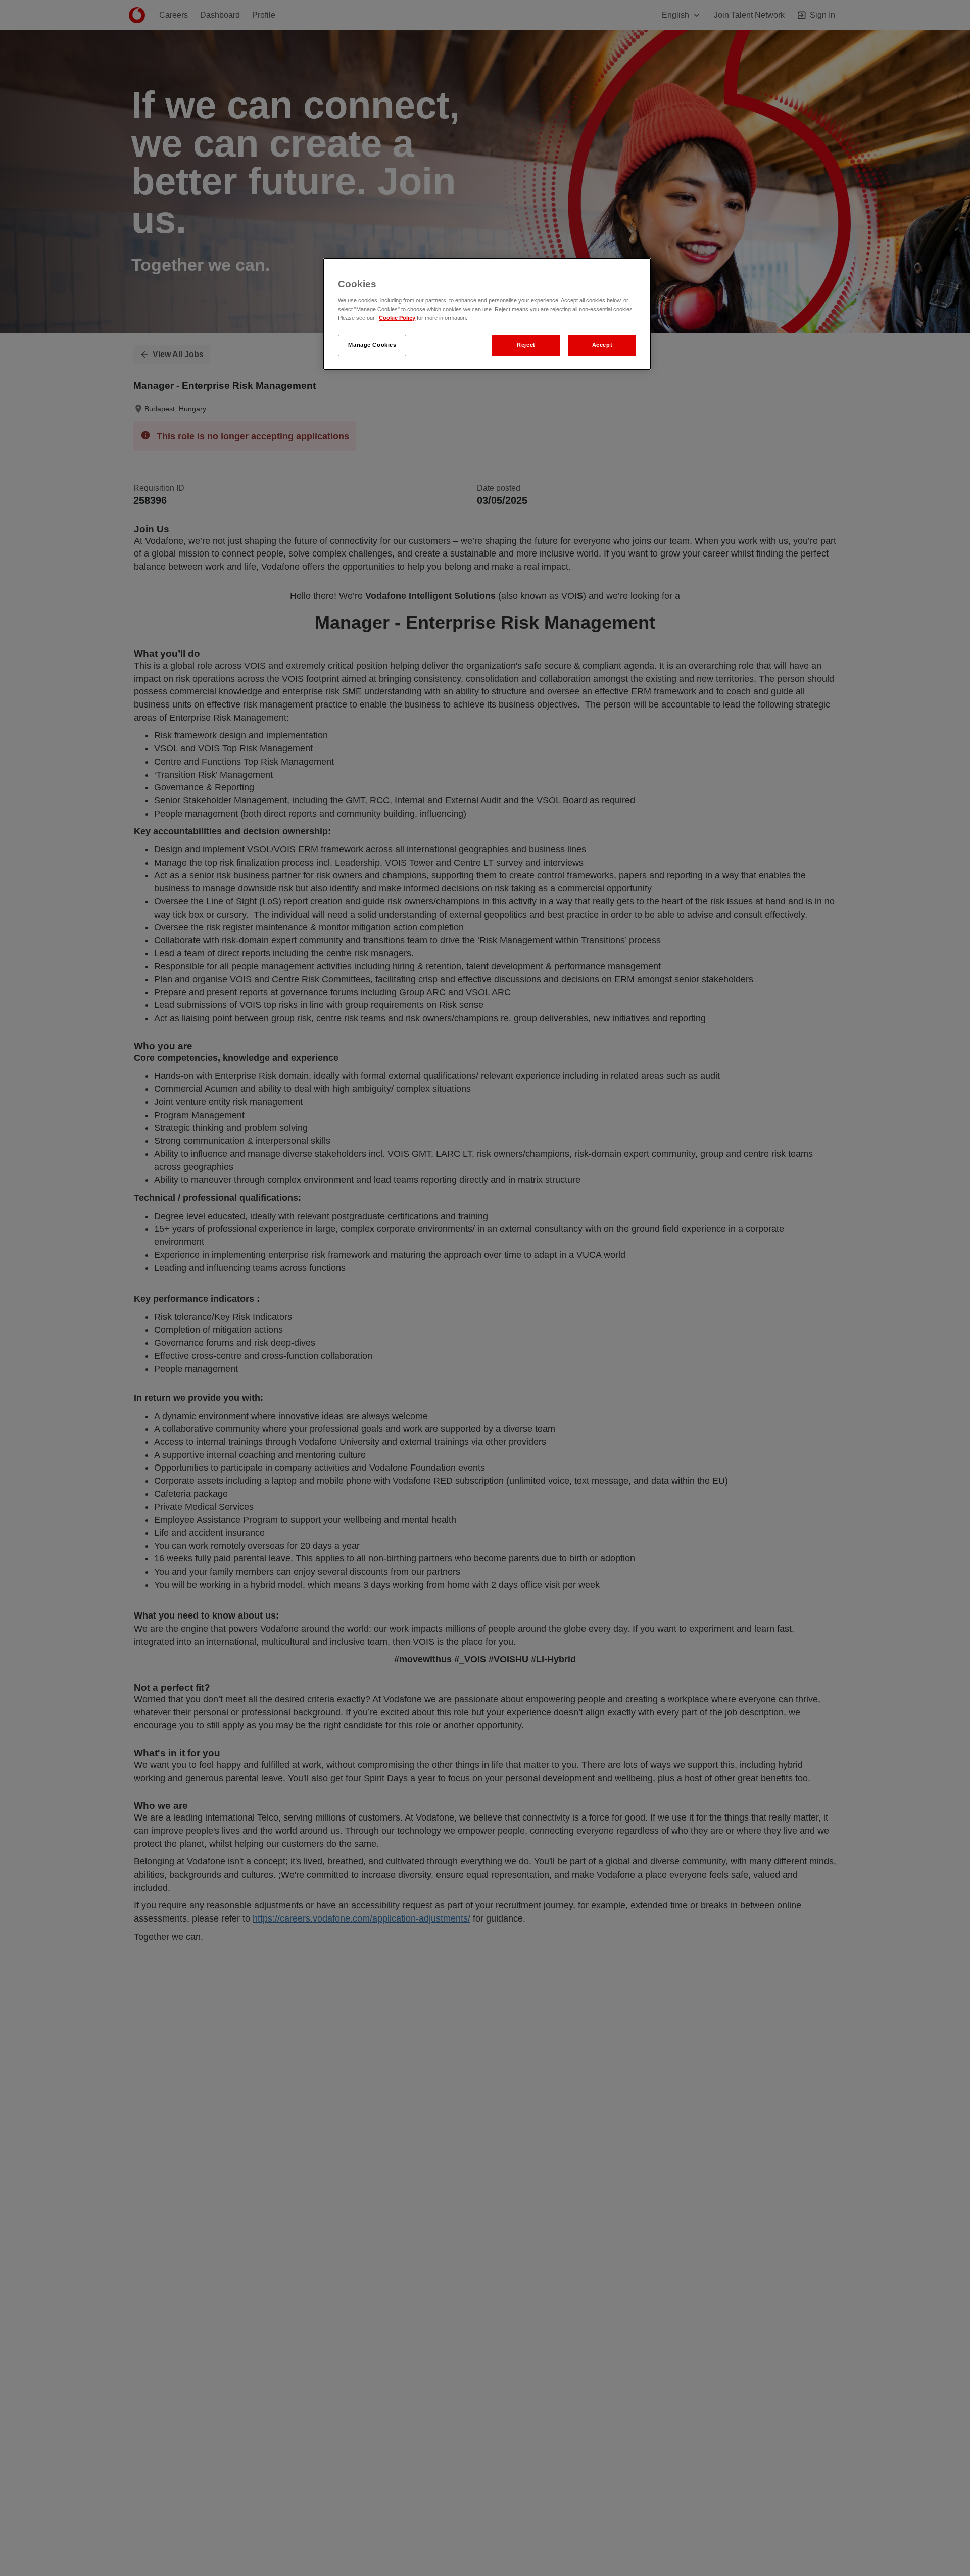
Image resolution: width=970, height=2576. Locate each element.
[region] (487, 314)
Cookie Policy (397, 318)
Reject (526, 345)
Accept (602, 345)
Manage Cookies (372, 345)
